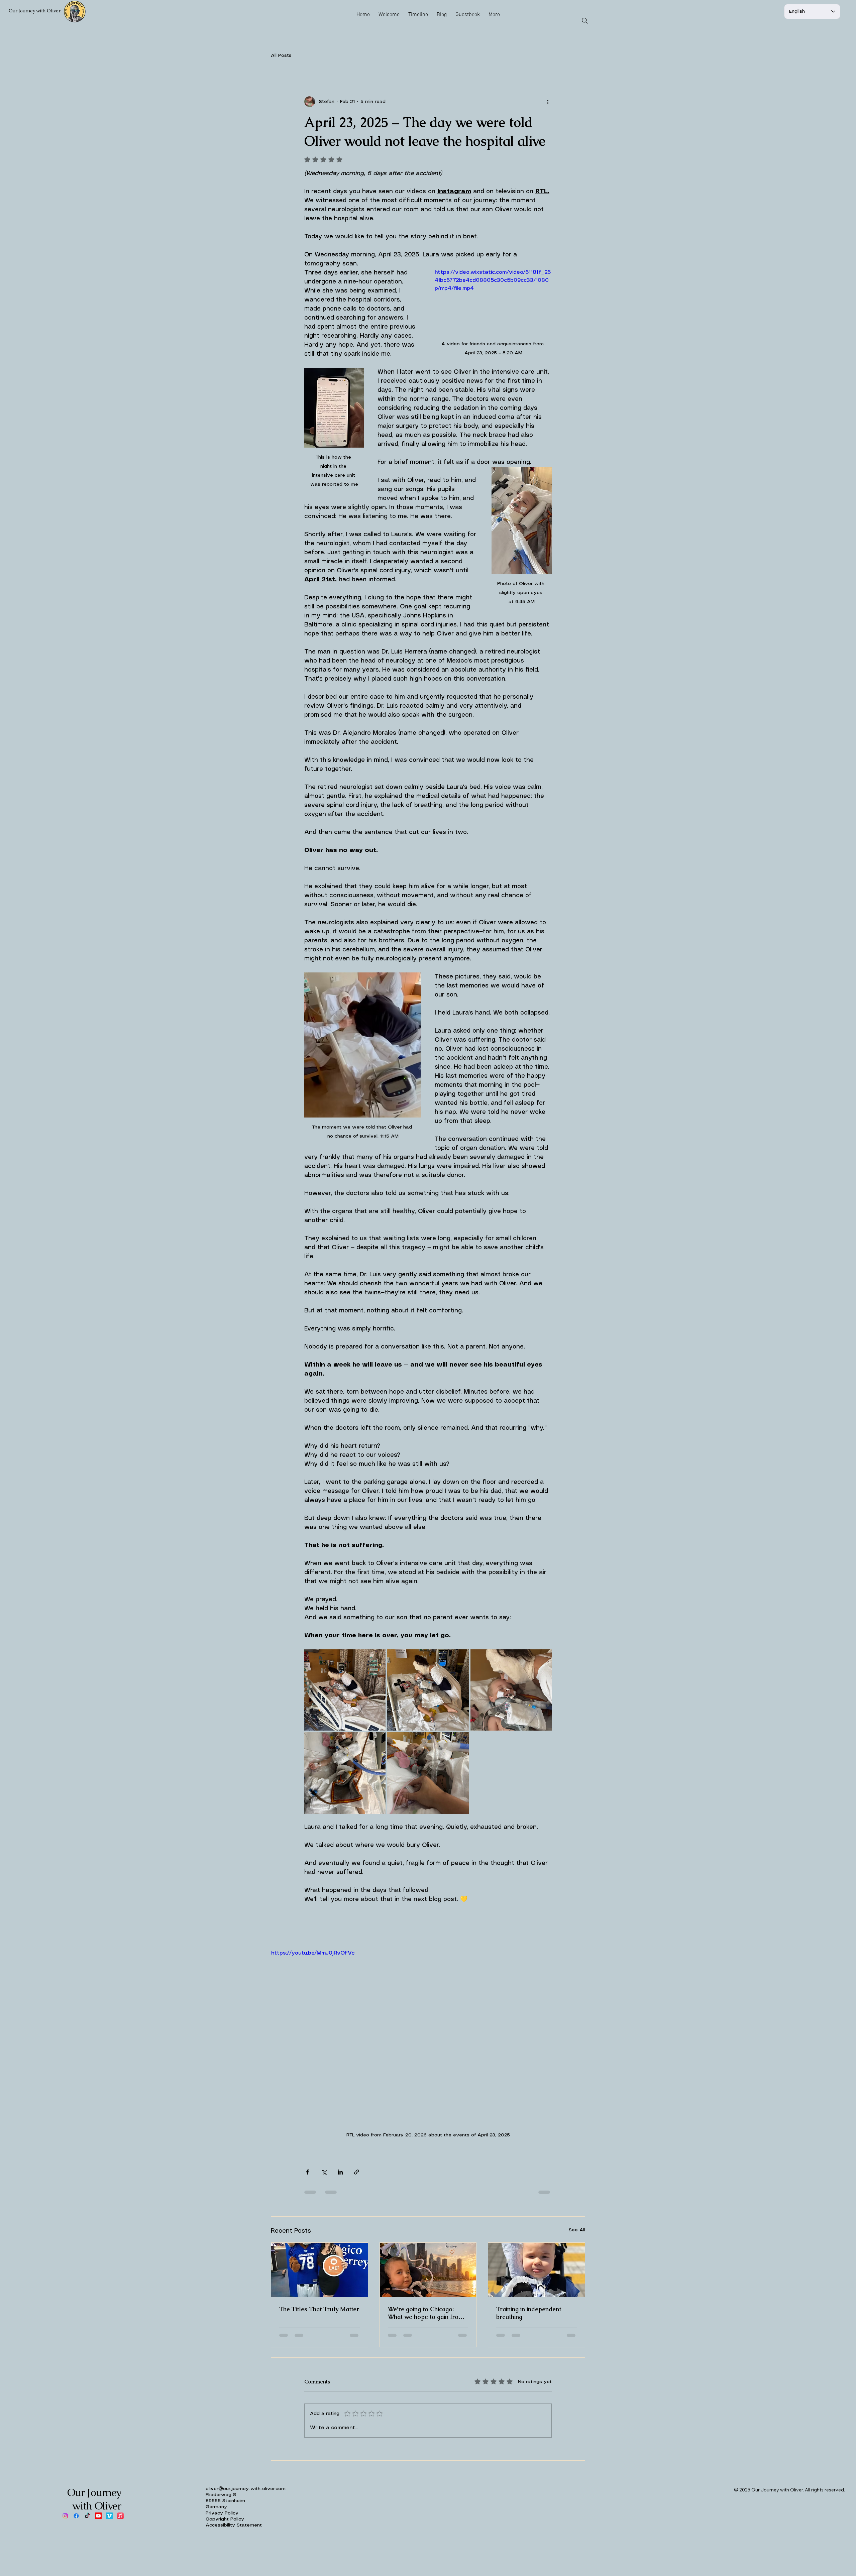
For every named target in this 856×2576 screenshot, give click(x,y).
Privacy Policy (222, 2513)
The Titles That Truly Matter (319, 2309)
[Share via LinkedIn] (340, 2172)
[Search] (585, 21)
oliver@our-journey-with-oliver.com (246, 2489)
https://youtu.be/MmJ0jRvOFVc (313, 1953)
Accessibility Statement (234, 2525)
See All (577, 2230)
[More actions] (548, 102)
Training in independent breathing (529, 2313)
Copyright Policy (225, 2519)
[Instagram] (65, 2516)
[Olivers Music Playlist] (120, 2516)
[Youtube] (98, 2516)
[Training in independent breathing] (537, 2270)
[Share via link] (357, 2172)
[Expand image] (345, 1690)
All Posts (281, 55)
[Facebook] (76, 2516)
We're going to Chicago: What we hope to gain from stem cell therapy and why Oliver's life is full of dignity (426, 2313)
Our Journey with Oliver (35, 11)
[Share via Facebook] (307, 2172)
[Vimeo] (109, 2516)
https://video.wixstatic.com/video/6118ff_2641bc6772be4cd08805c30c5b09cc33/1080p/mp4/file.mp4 (493, 280)
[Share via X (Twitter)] (324, 2172)
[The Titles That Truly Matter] (319, 2270)
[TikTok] (87, 2516)
